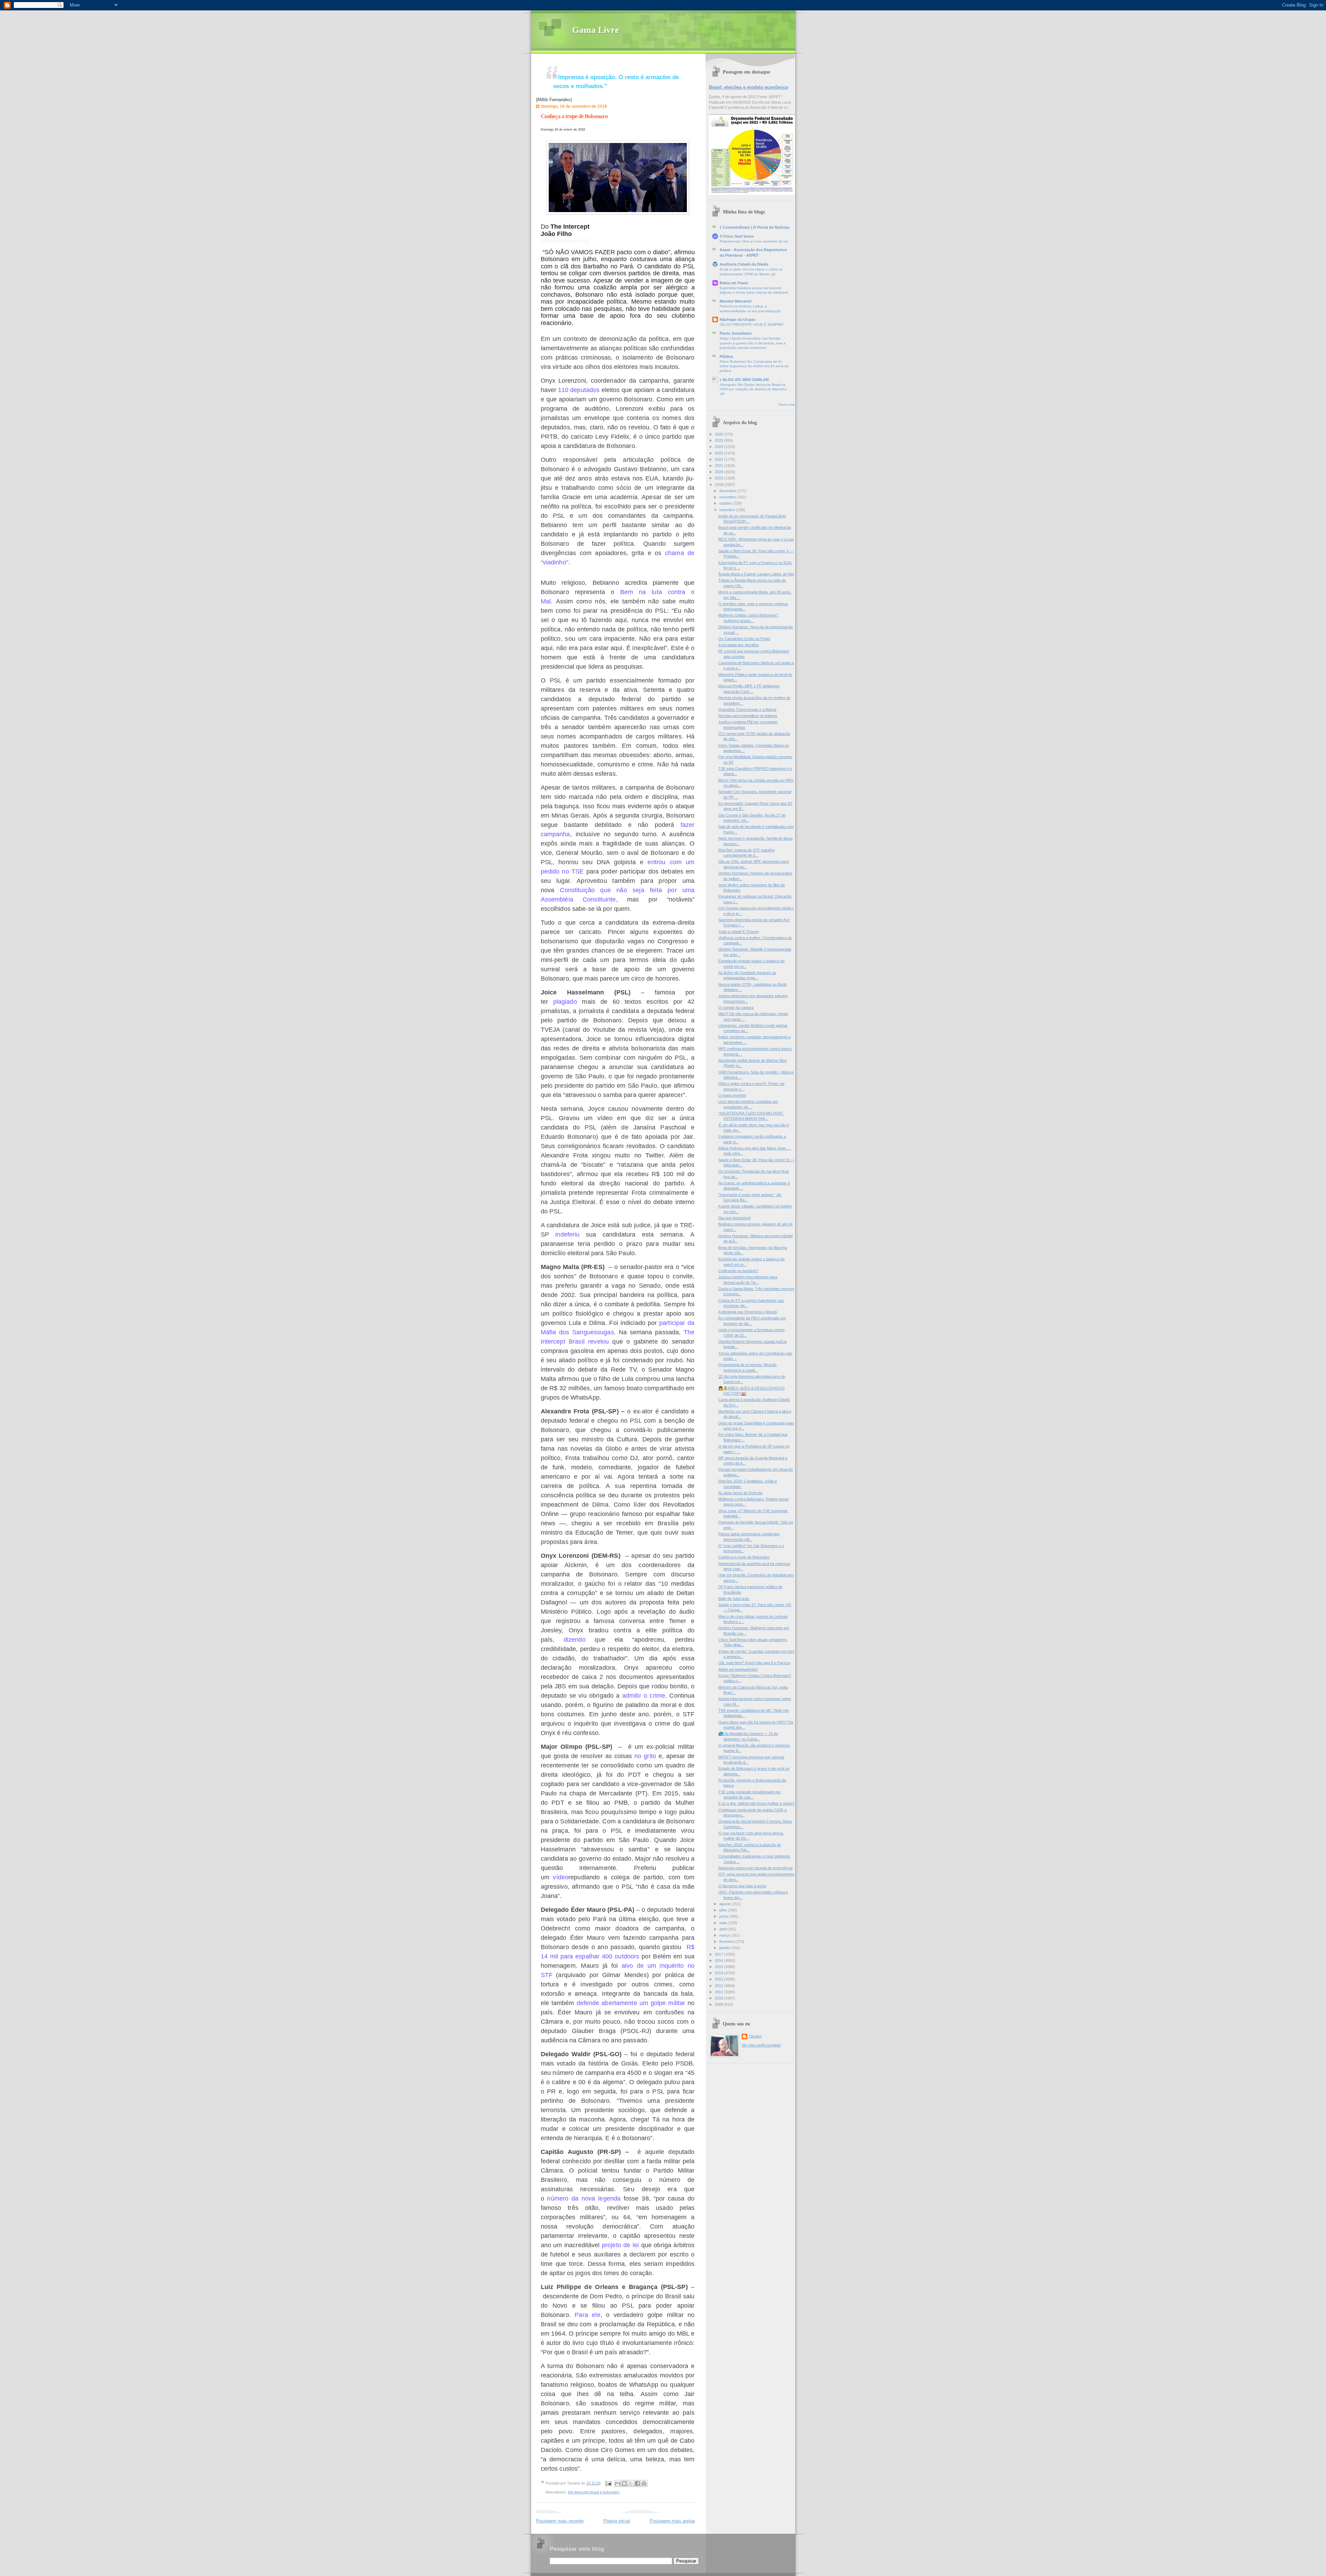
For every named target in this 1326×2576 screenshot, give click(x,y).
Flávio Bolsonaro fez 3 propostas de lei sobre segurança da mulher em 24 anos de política (754, 366)
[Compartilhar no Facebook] (637, 2483)
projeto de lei (620, 2245)
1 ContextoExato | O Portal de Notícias (755, 227)
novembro (728, 497)
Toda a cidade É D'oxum (739, 932)
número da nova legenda (584, 2198)
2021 (719, 466)
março (725, 1935)
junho (724, 1916)
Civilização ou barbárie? (738, 1271)
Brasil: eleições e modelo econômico (749, 87)
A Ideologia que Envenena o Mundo (748, 1312)
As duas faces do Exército (740, 1493)
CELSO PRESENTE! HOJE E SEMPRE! (752, 325)
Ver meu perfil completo (761, 2045)
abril (723, 1929)
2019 (719, 478)
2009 (719, 2004)
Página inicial (617, 2521)
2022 (719, 459)
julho (724, 1910)
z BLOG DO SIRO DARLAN (744, 380)
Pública (726, 356)
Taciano (755, 2036)
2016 (719, 1960)
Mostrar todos (787, 405)
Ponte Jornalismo (736, 333)
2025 (719, 440)
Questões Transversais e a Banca (747, 709)
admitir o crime (644, 1696)
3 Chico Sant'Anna (737, 236)
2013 (719, 1979)
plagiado (565, 1002)
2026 (719, 434)
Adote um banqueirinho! (738, 1669)
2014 (719, 1973)
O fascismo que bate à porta (742, 1886)
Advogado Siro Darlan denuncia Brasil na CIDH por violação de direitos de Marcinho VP (753, 389)
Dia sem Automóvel (734, 1218)
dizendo (575, 1640)
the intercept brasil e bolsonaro (594, 2492)
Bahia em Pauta (734, 283)
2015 (719, 1967)
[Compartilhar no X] (631, 2483)
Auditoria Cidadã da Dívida (744, 264)
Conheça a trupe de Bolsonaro (574, 116)
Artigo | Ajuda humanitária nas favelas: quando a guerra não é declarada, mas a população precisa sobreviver (753, 343)
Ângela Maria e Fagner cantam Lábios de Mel (756, 574)
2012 (719, 1986)
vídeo (561, 1877)
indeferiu (567, 1234)
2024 (719, 447)
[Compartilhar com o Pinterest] (644, 2483)
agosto (726, 1904)
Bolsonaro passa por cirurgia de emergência (755, 1868)
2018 (719, 485)
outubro (726, 503)
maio (724, 1923)
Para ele (587, 2315)
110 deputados (579, 390)
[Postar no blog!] (624, 2483)
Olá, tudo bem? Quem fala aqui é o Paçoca (754, 1663)
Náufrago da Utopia (737, 319)
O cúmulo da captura (736, 1008)
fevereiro (727, 1941)
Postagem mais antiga (672, 2521)
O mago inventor (732, 1095)
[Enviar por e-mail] (618, 2483)
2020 (719, 472)
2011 (719, 1992)
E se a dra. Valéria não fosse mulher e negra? (756, 1803)
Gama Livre (596, 30)
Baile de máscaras (734, 1599)
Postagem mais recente (560, 2521)
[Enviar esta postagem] (608, 2483)
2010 (719, 1998)
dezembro (728, 491)
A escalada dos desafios (739, 645)
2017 (719, 1954)
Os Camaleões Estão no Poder (744, 639)
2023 (719, 453)
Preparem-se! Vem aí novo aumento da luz (754, 241)
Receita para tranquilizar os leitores (748, 716)
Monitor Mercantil (736, 301)
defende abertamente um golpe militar (631, 2003)
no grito (645, 1756)
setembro (728, 510)
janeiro (725, 1948)
